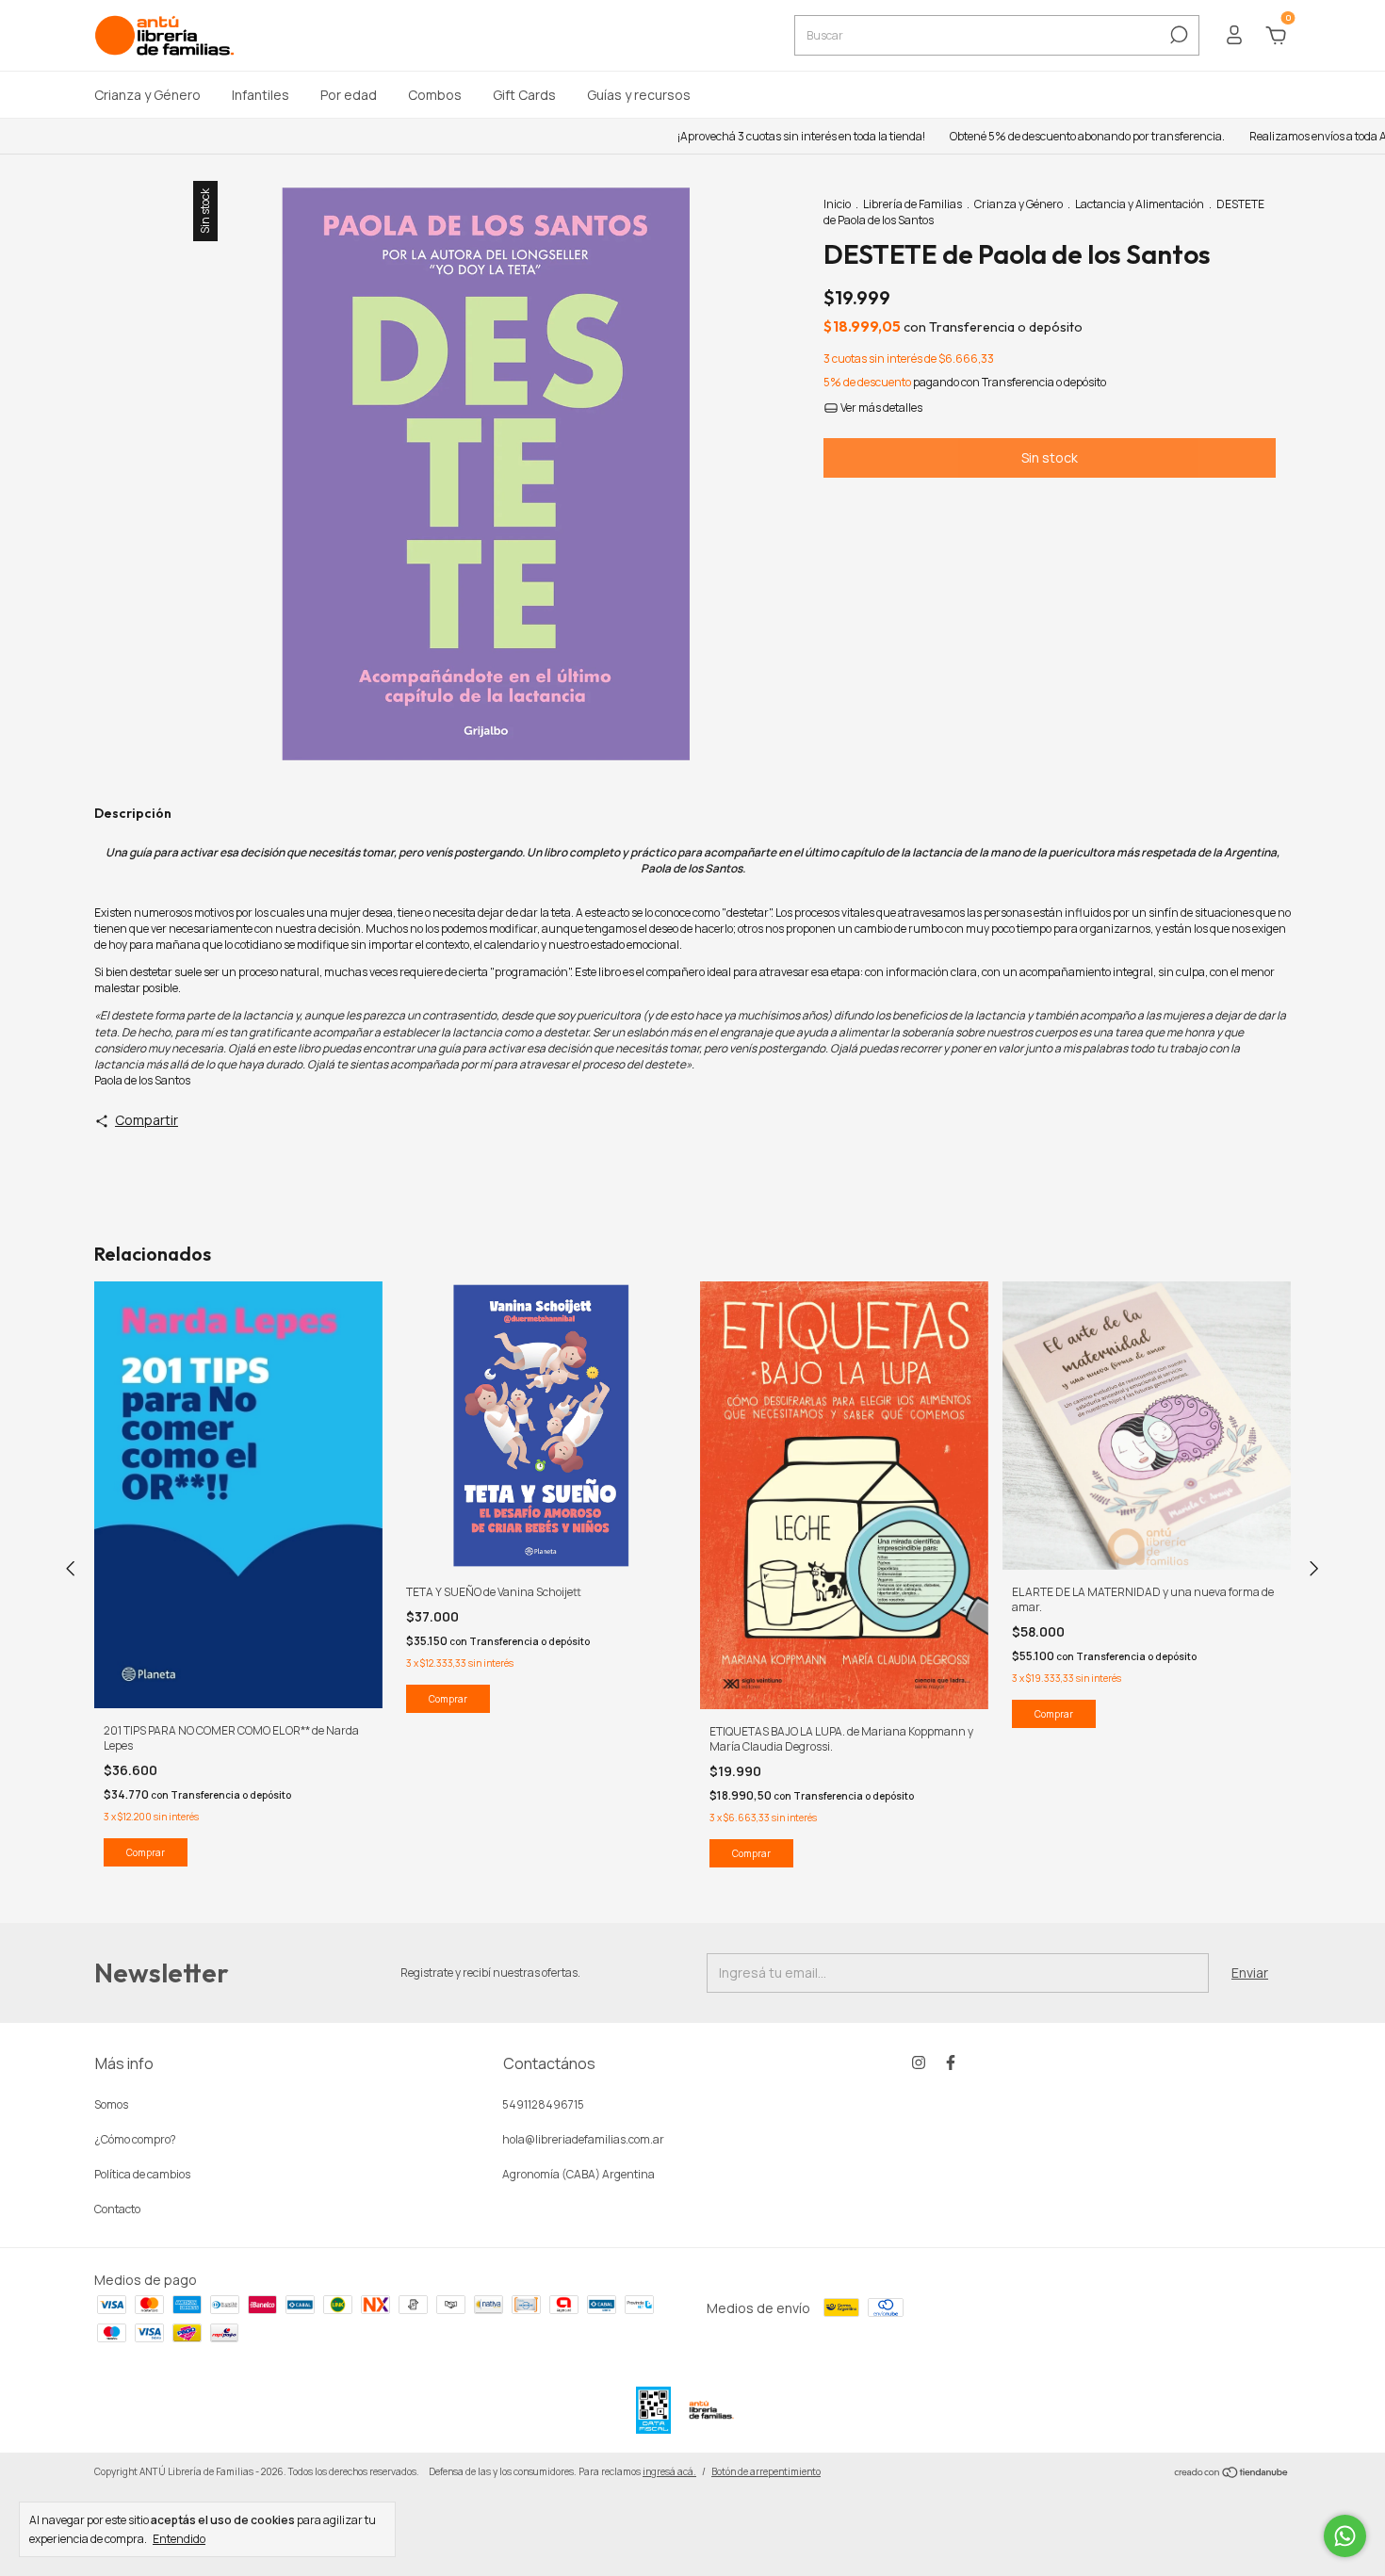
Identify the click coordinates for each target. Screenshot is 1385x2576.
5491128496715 (543, 2104)
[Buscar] (1177, 35)
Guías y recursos (639, 95)
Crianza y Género (147, 95)
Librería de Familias (912, 204)
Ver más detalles (880, 408)
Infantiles (261, 95)
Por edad (349, 95)
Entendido (179, 2538)
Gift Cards (524, 95)
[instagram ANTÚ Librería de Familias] (919, 2063)
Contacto (117, 2209)
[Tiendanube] (1232, 2474)
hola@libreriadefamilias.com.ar (583, 2139)
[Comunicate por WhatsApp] (1345, 2536)
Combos (435, 95)
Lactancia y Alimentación (1140, 204)
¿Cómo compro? (135, 2139)
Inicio (837, 204)
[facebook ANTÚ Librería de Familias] (951, 2063)
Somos (111, 2104)
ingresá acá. (669, 2471)
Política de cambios (142, 2174)
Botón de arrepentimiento (766, 2471)
